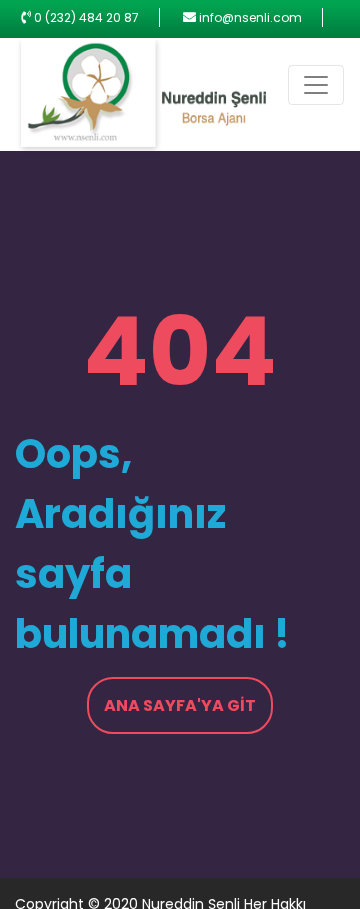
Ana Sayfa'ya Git (180, 705)
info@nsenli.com (250, 17)
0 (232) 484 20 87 (86, 17)
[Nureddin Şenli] (141, 97)
